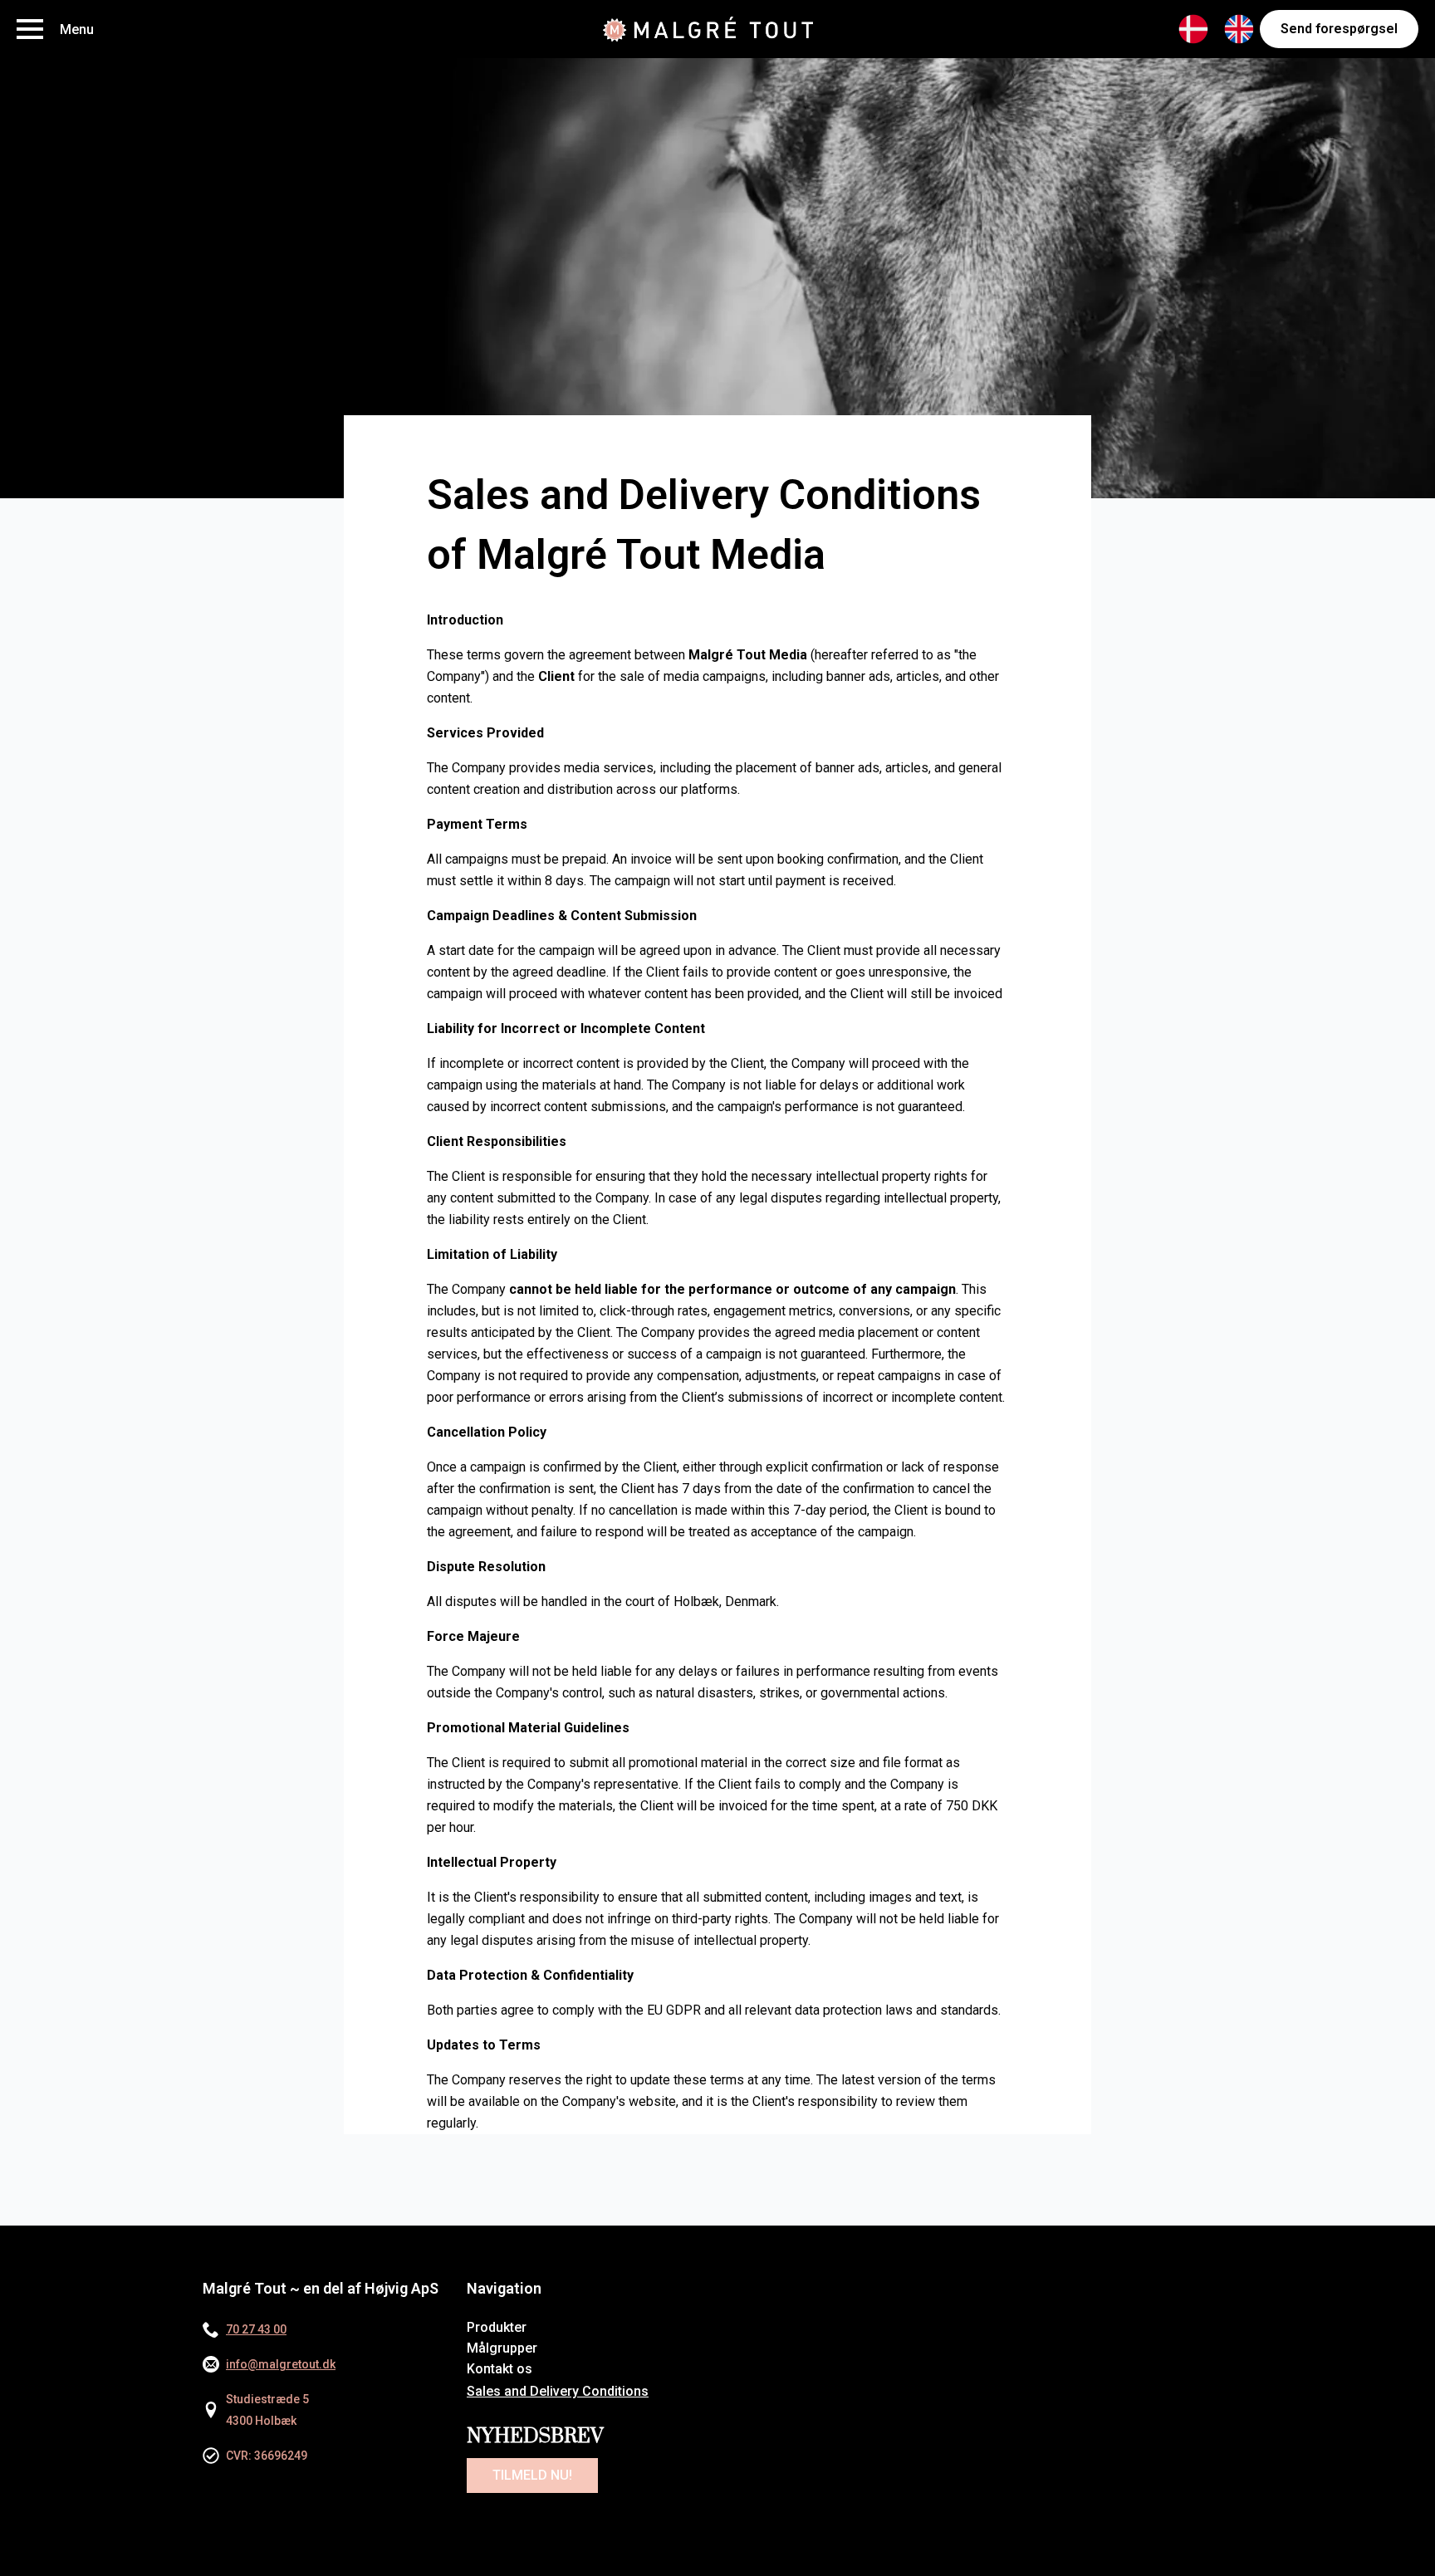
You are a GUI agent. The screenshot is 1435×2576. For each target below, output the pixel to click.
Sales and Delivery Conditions (558, 2391)
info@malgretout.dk (281, 2364)
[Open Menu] (30, 29)
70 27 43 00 (256, 2329)
